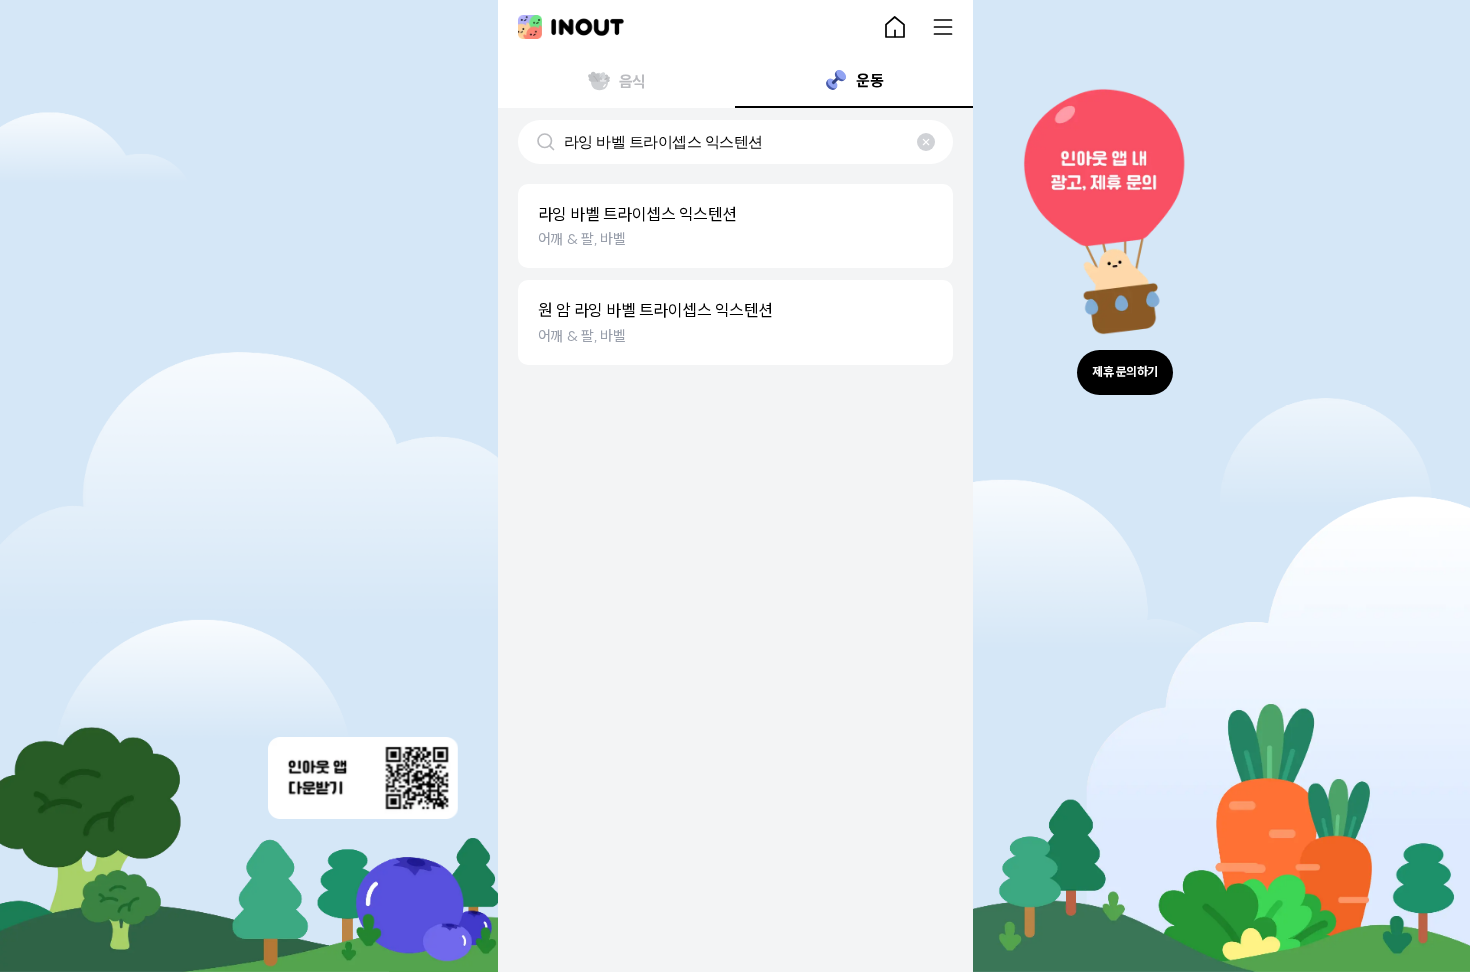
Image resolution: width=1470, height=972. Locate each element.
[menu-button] (943, 27)
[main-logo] (571, 27)
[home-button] (895, 27)
